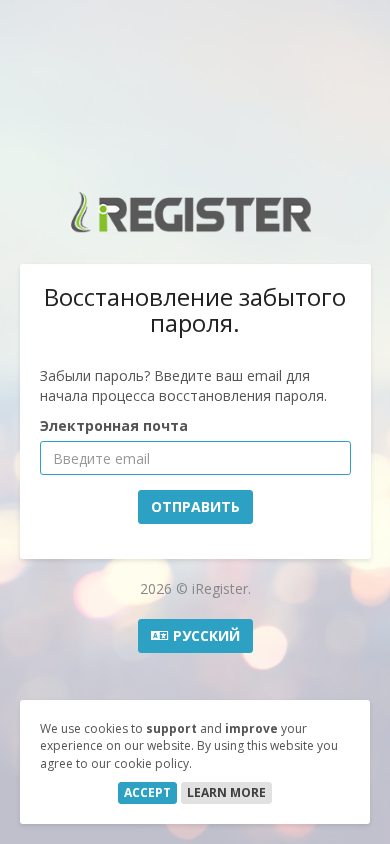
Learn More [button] (226, 792)
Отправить (195, 506)
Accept (147, 792)
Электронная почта (114, 425)
